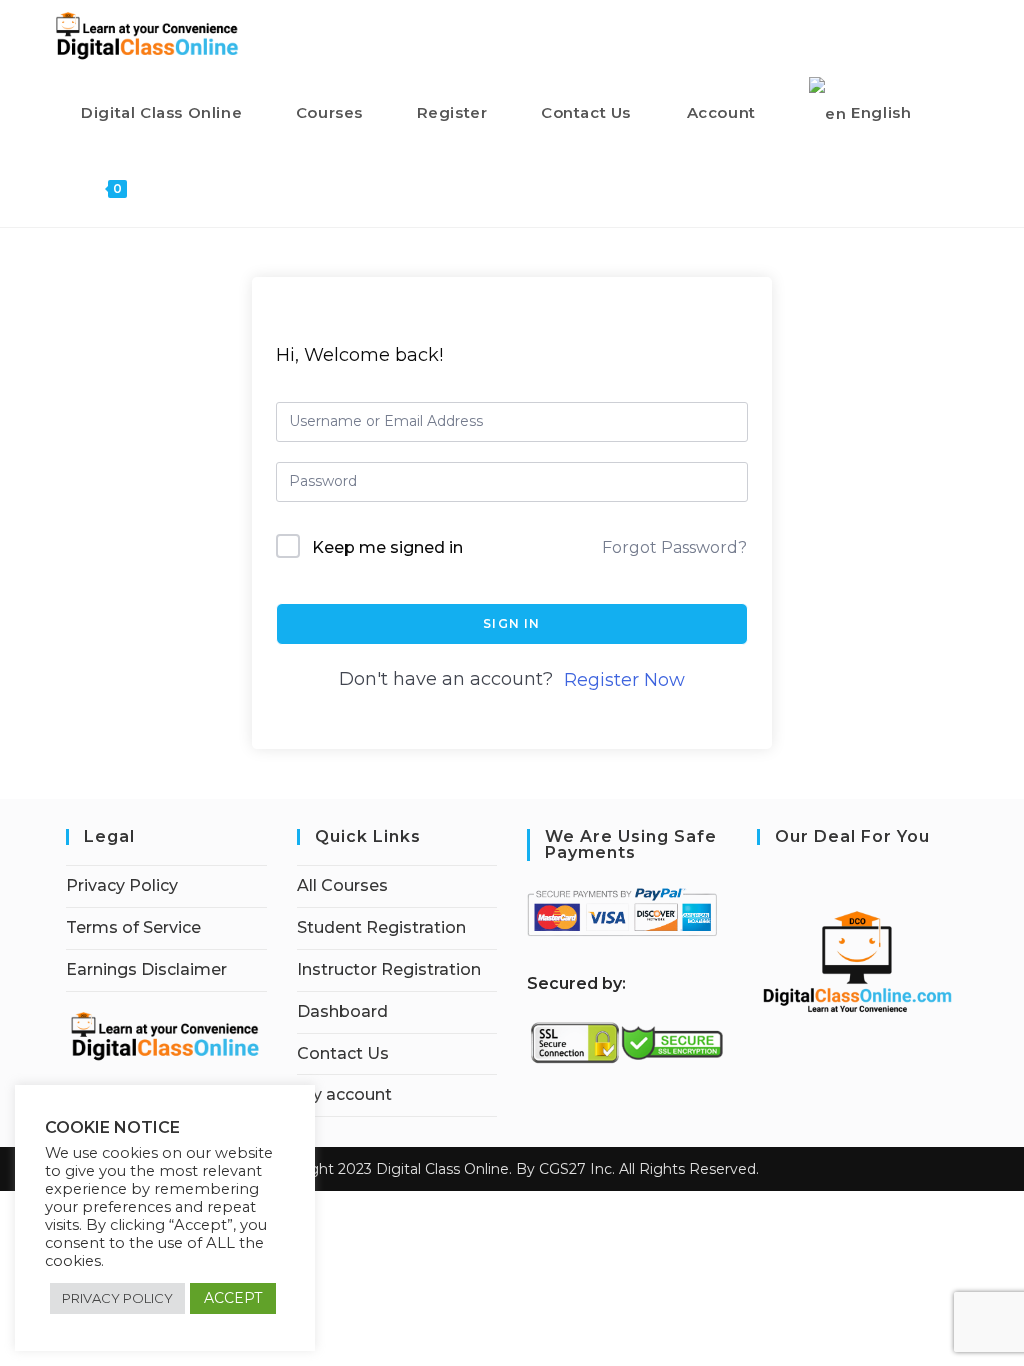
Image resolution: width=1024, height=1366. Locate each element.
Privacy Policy (122, 885)
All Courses (342, 885)
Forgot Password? (674, 547)
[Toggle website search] (163, 188)
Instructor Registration (389, 969)
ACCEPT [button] (233, 1298)
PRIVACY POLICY (117, 1298)
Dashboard (342, 1011)
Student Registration (381, 927)
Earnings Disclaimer (146, 969)
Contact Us (343, 1053)
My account (344, 1094)
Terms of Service (133, 927)
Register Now (624, 680)
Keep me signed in (387, 547)
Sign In (511, 623)
